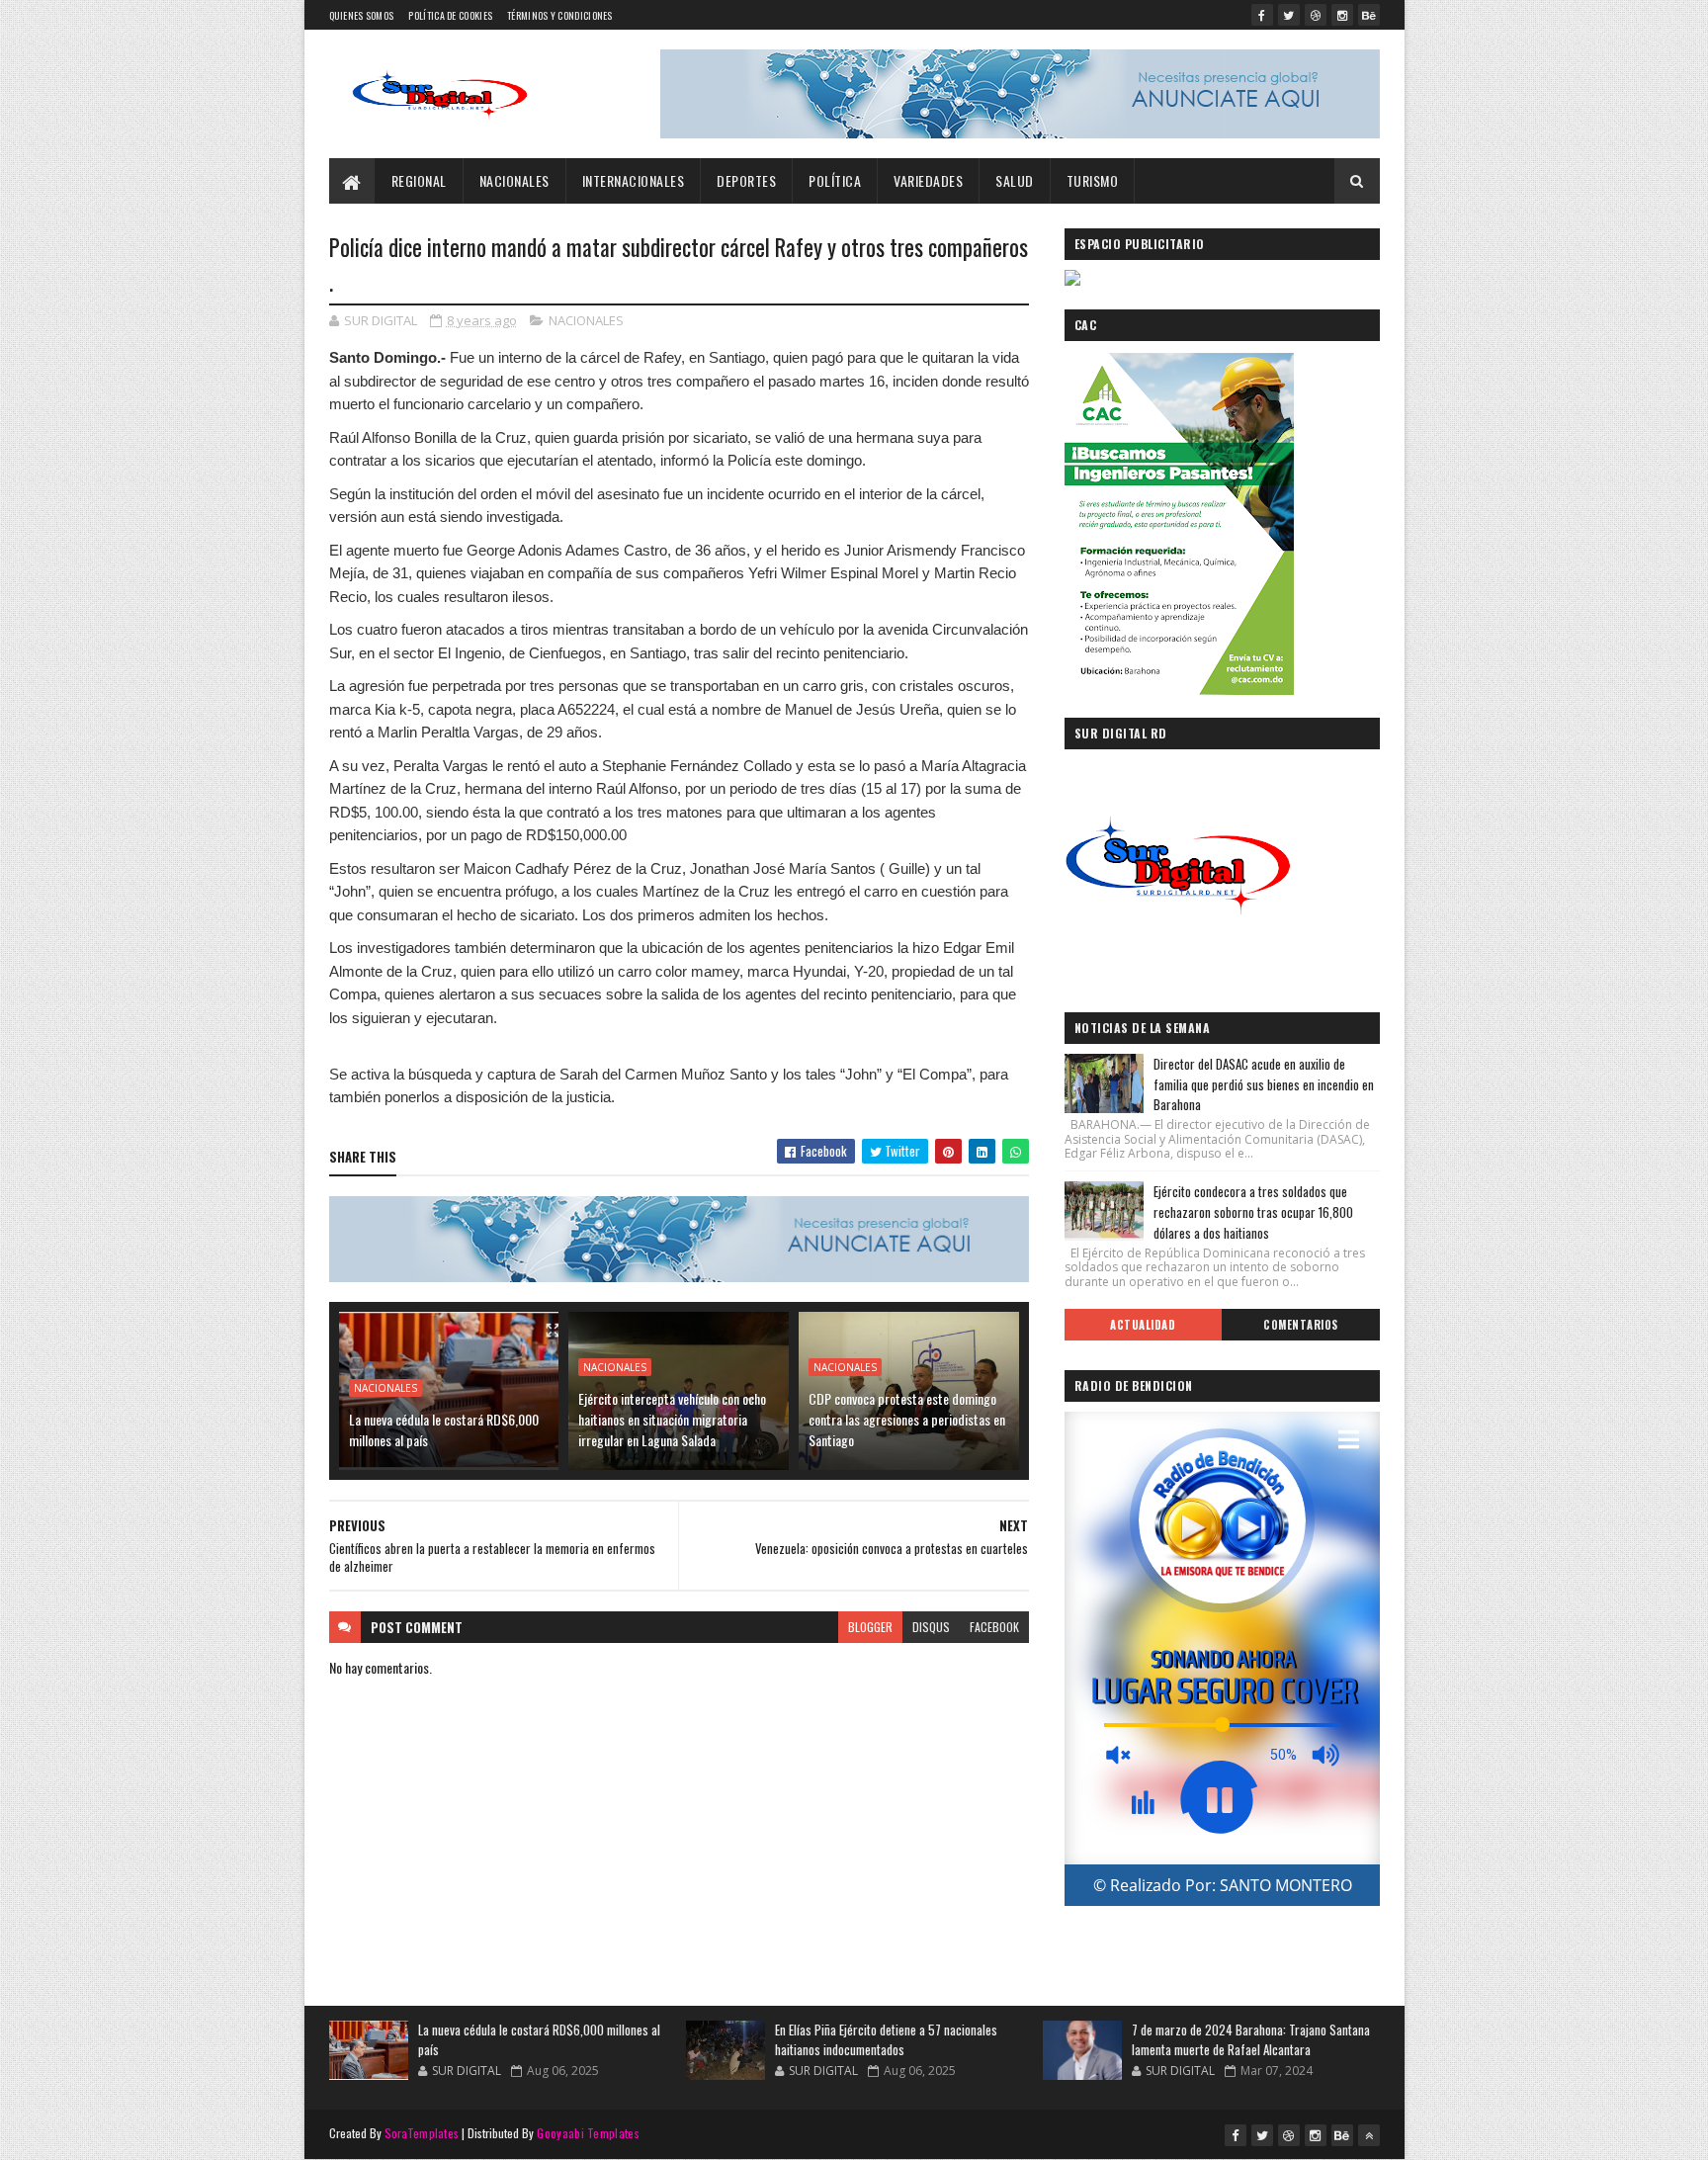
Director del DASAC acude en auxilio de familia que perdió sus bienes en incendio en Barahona (1264, 1084)
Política (835, 180)
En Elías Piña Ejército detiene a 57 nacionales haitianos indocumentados (886, 2039)
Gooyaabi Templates (588, 2133)
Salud (1015, 180)
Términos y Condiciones (560, 15)
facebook (994, 1627)
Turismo (1093, 180)
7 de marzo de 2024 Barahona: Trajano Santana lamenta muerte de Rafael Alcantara (1251, 2039)
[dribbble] (1316, 15)
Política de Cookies (450, 15)
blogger (870, 1627)
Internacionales (634, 180)
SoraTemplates (422, 2133)
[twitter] (1289, 15)
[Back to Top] (1369, 2135)
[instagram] (1342, 15)
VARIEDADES (928, 180)
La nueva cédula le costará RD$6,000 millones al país (444, 1429)
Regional (419, 180)
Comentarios (1301, 1325)
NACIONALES (514, 180)
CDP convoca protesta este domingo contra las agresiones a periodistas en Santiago (907, 1419)
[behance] (1369, 15)
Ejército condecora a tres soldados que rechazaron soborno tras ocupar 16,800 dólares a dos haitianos (1253, 1212)
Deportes (746, 180)
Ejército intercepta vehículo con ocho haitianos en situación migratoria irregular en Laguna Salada (672, 1419)
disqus (931, 1627)
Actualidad (1143, 1325)
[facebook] (1262, 15)
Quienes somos (362, 15)
